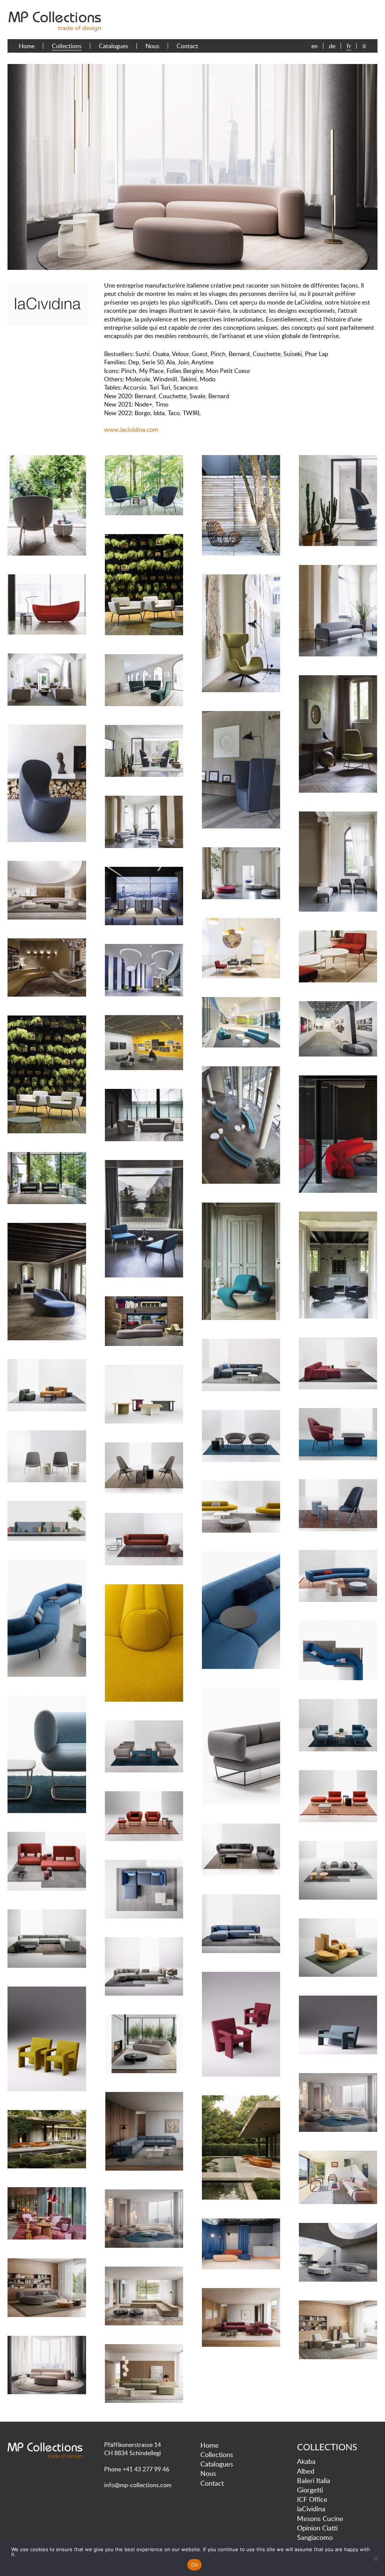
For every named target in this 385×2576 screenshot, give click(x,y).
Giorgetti (310, 2490)
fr (349, 46)
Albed (306, 2471)
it (364, 46)
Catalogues (114, 46)
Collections (67, 46)
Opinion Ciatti (317, 2528)
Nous (152, 46)
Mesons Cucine (320, 2518)
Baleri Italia (314, 2480)
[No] (376, 2559)
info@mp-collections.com (138, 2485)
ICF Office (312, 2499)
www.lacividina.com (131, 429)
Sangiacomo (315, 2537)
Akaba (306, 2461)
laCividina (311, 2509)
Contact (187, 46)
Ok (194, 2565)
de (332, 46)
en (315, 46)
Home (27, 46)
